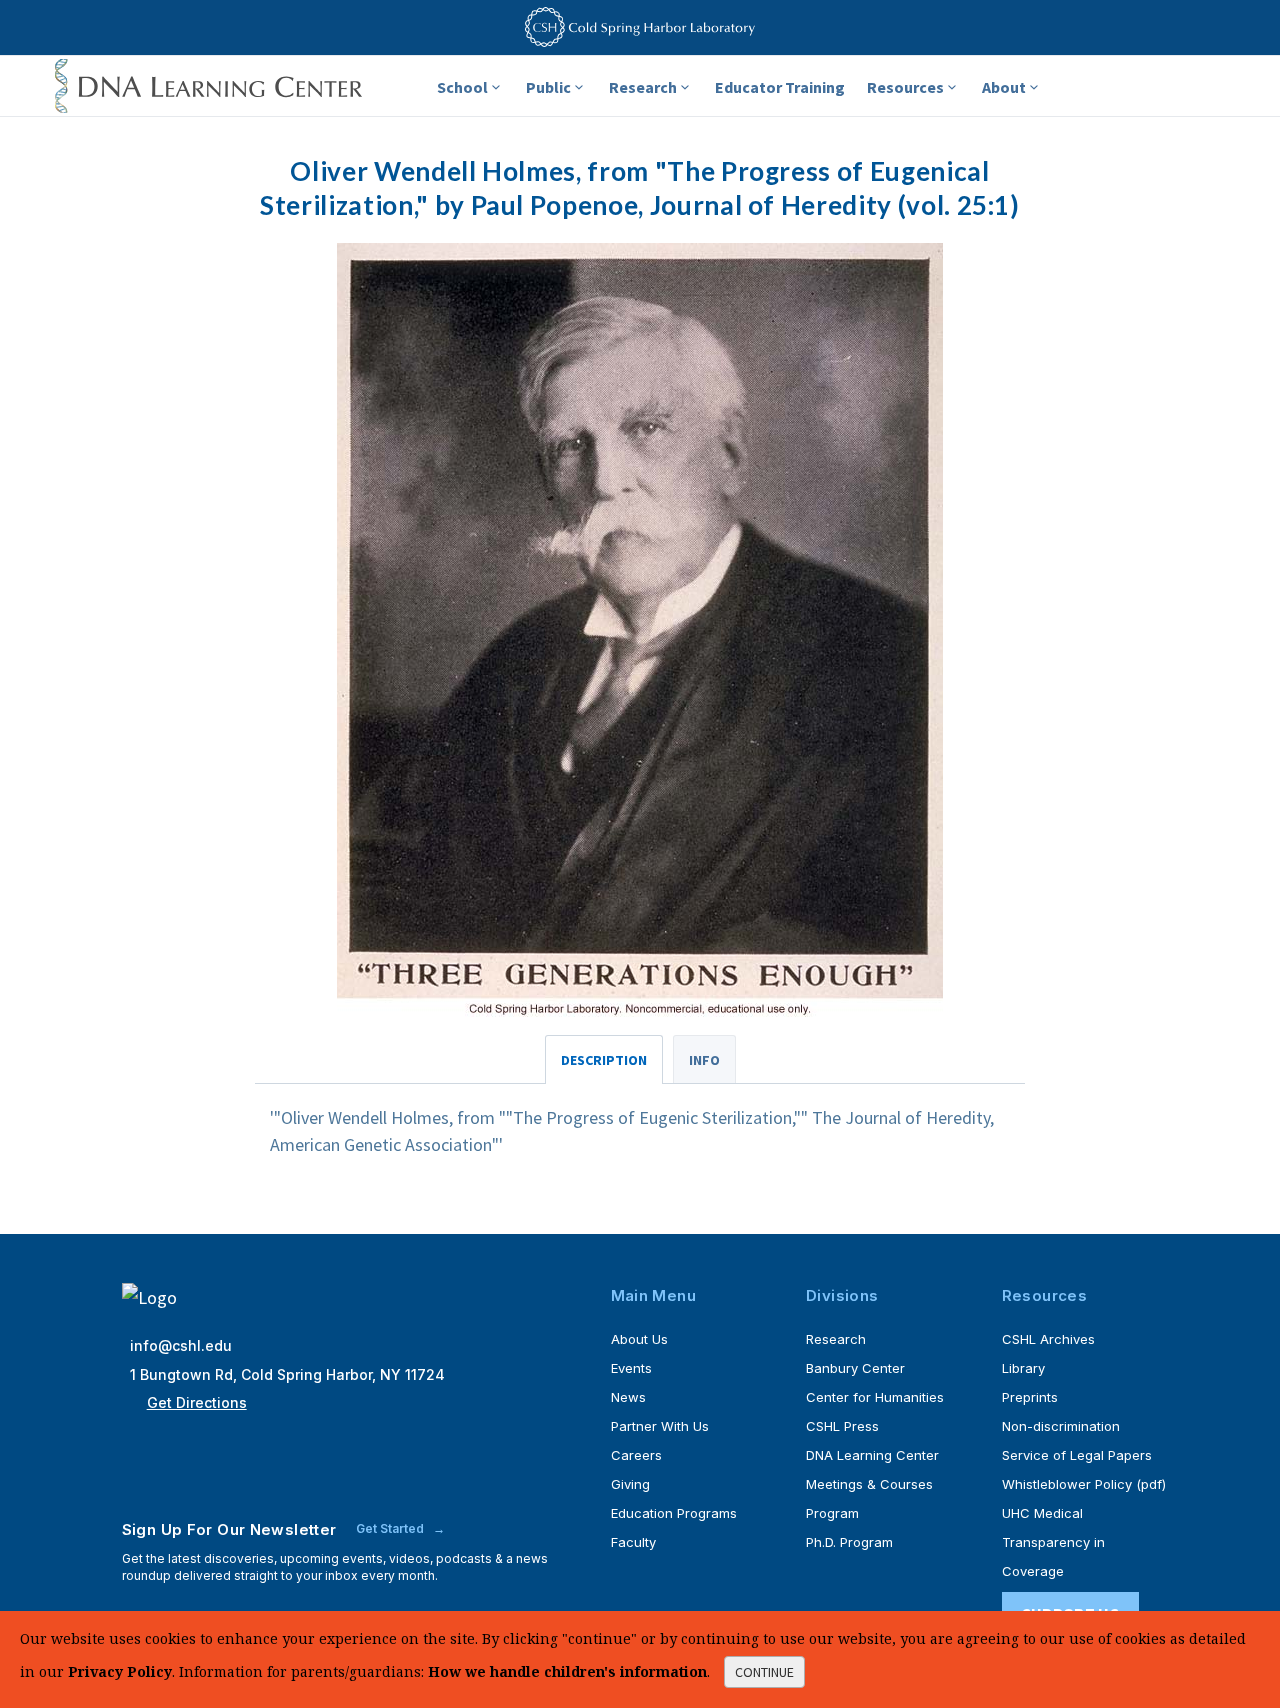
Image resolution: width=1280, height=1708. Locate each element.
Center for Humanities (875, 1397)
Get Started (391, 1528)
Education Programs (674, 1513)
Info (704, 1060)
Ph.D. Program (849, 1542)
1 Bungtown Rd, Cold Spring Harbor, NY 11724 (287, 1374)
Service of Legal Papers (1077, 1455)
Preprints (1030, 1397)
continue (764, 1672)
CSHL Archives (1048, 1339)
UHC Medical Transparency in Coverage (1053, 1542)
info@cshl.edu (181, 1345)
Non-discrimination (1061, 1426)
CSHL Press (842, 1426)
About (1004, 87)
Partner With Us (660, 1426)
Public (548, 87)
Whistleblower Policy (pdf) (1084, 1484)
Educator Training (780, 87)
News (628, 1397)
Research (643, 87)
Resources (905, 87)
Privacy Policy (120, 1671)
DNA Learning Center (872, 1455)
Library (1023, 1368)
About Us (639, 1339)
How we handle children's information (567, 1671)
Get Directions (197, 1402)
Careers (636, 1455)
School (462, 87)
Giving (630, 1484)
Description (604, 1060)
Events (631, 1368)
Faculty (633, 1542)
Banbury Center (855, 1368)
